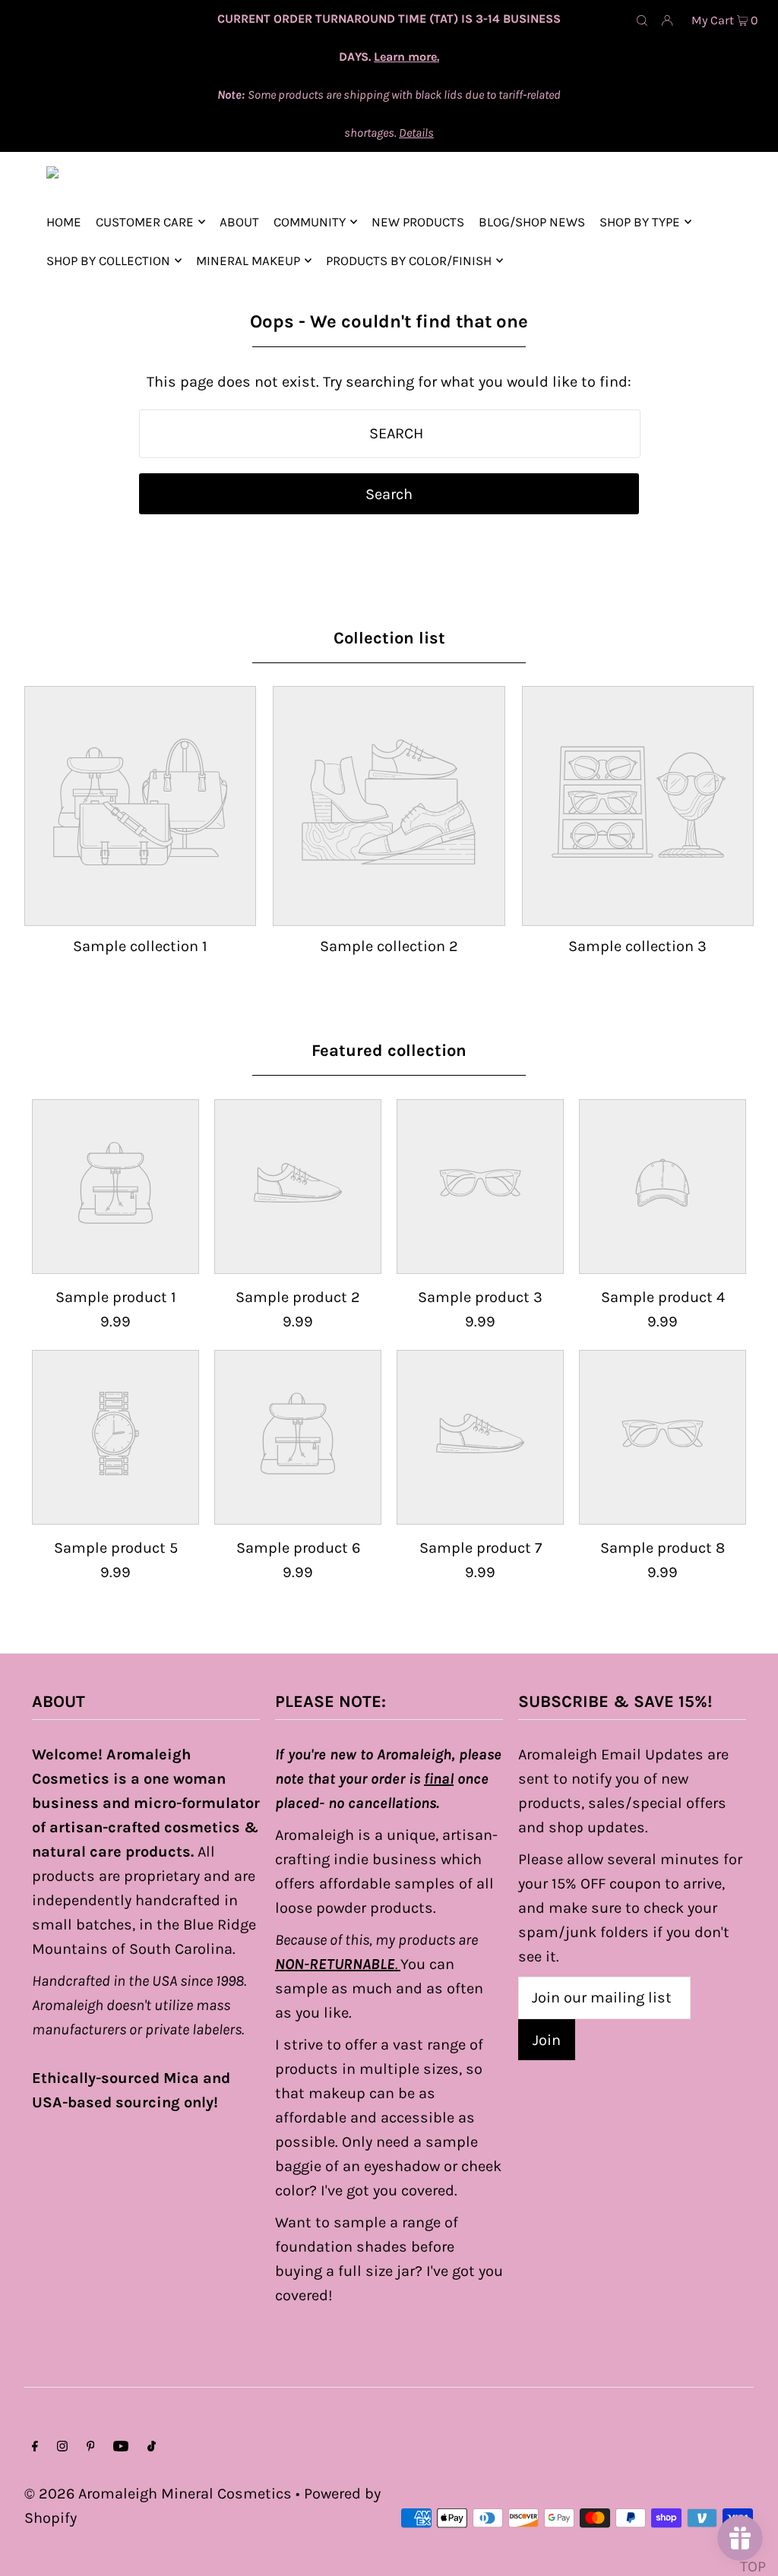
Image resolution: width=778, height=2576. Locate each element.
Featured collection (389, 1051)
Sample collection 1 (140, 946)
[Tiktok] (152, 2447)
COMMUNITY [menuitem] (310, 222)
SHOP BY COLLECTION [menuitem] (108, 261)
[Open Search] (642, 20)
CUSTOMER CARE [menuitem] (145, 222)
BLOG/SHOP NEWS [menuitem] (532, 222)
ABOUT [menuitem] (239, 222)
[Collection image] (140, 911)
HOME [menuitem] (64, 222)
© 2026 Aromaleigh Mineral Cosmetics (158, 2494)
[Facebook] (35, 2447)
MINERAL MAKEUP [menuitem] (248, 261)
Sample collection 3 (637, 946)
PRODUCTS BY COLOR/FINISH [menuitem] (409, 261)
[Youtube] (121, 2447)
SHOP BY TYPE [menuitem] (640, 222)
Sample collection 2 (389, 946)
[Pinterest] (91, 2447)
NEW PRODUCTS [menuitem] (418, 222)
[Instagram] (62, 2447)
